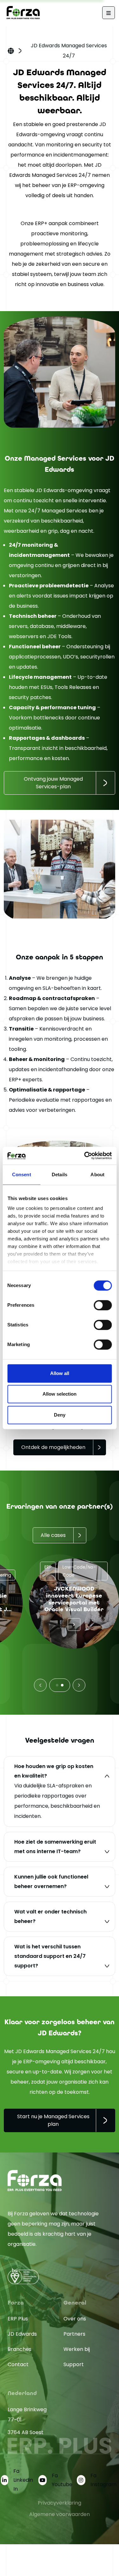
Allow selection (60, 1394)
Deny (60, 1415)
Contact (18, 2364)
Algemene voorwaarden (60, 2514)
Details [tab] (60, 1175)
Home (11, 51)
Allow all (60, 1373)
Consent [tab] (22, 1175)
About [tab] (97, 1175)
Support (74, 2364)
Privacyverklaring (60, 2503)
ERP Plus (18, 2319)
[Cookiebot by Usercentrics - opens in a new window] (85, 1156)
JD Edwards (22, 2334)
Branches (20, 2349)
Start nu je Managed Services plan (53, 2120)
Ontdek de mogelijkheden (53, 1447)
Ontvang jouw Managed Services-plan (53, 783)
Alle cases (53, 1535)
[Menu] (109, 13)
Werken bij (77, 2349)
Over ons (75, 2319)
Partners (74, 2334)
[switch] (103, 1305)
